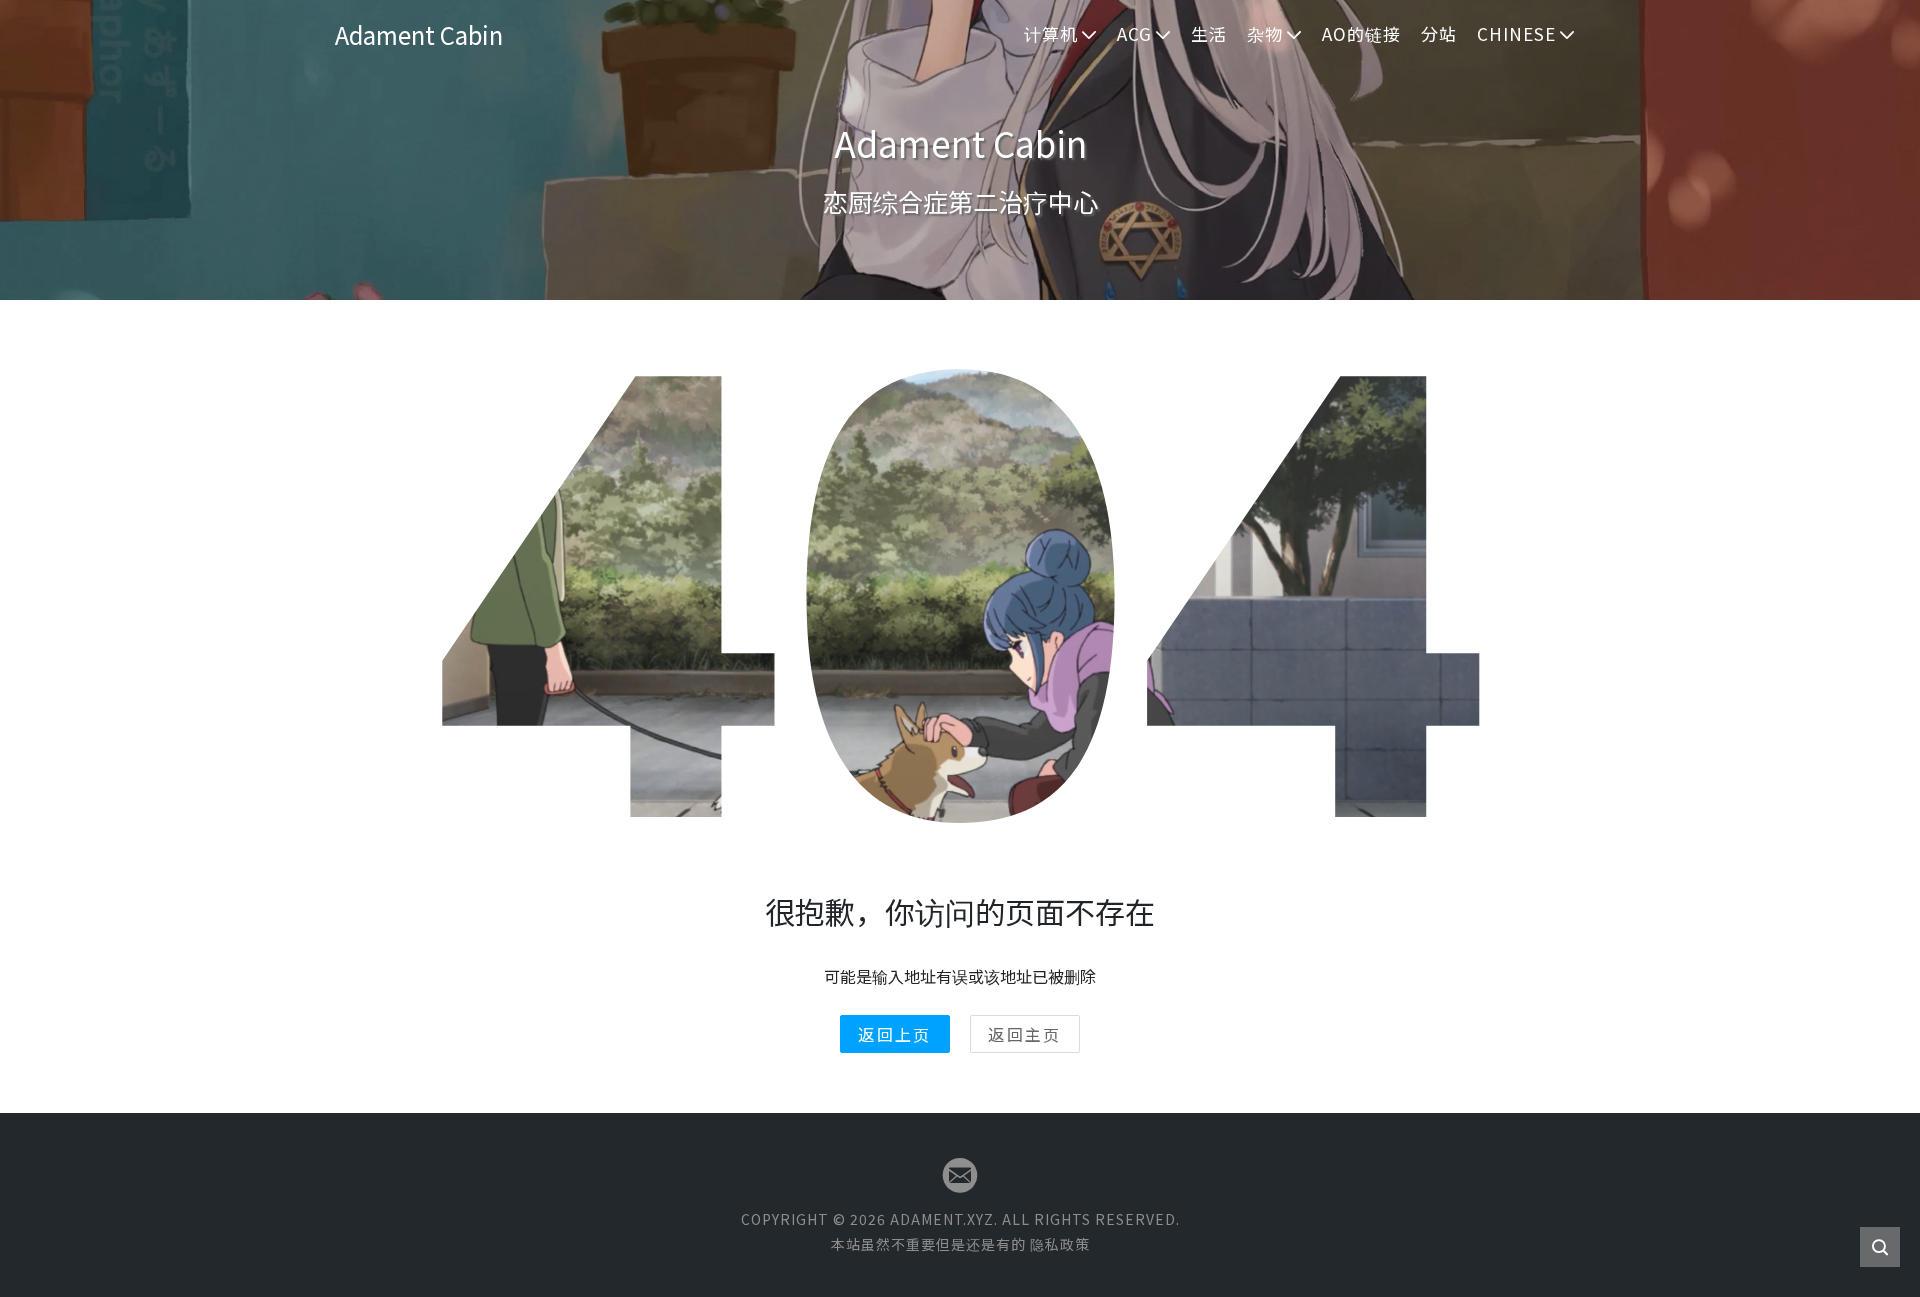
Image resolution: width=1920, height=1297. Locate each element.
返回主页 (1025, 1034)
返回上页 (895, 1034)
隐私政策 (1060, 1244)
